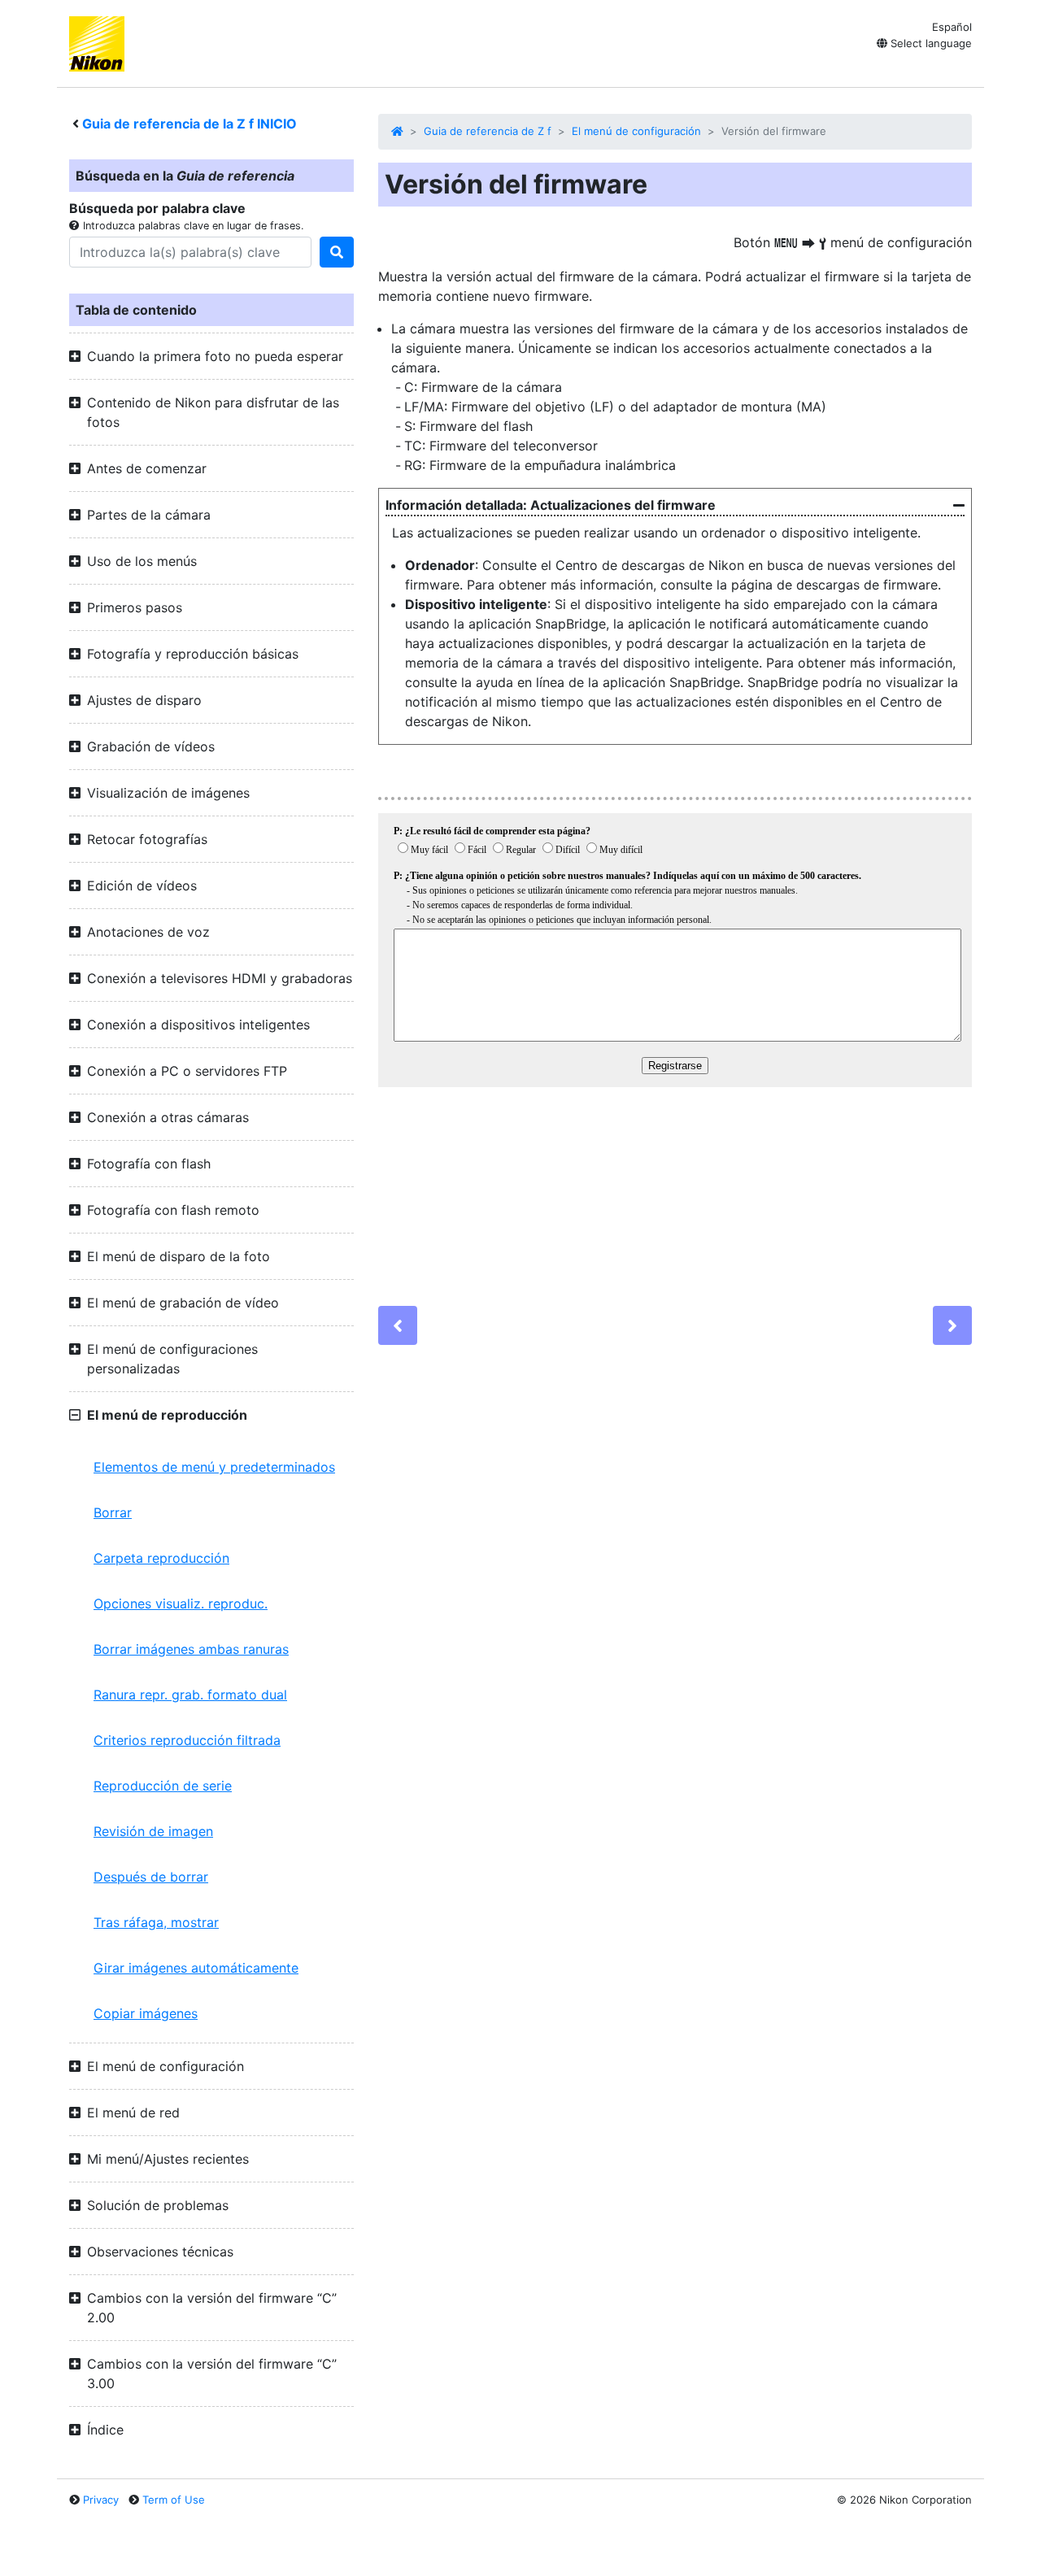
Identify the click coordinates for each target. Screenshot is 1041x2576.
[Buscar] (337, 252)
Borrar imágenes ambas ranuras (191, 1649)
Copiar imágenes (146, 2013)
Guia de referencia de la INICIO (189, 124)
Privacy (101, 2500)
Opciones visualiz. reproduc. (181, 1603)
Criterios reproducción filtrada (187, 1740)
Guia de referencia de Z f (488, 131)
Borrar (113, 1512)
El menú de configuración (636, 131)
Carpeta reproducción (161, 1558)
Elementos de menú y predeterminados (214, 1467)
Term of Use (174, 2500)
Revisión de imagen (153, 1831)
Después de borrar (151, 1877)
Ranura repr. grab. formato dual (190, 1695)
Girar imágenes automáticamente (196, 1968)
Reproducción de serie (163, 1786)
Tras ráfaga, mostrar (156, 1922)
